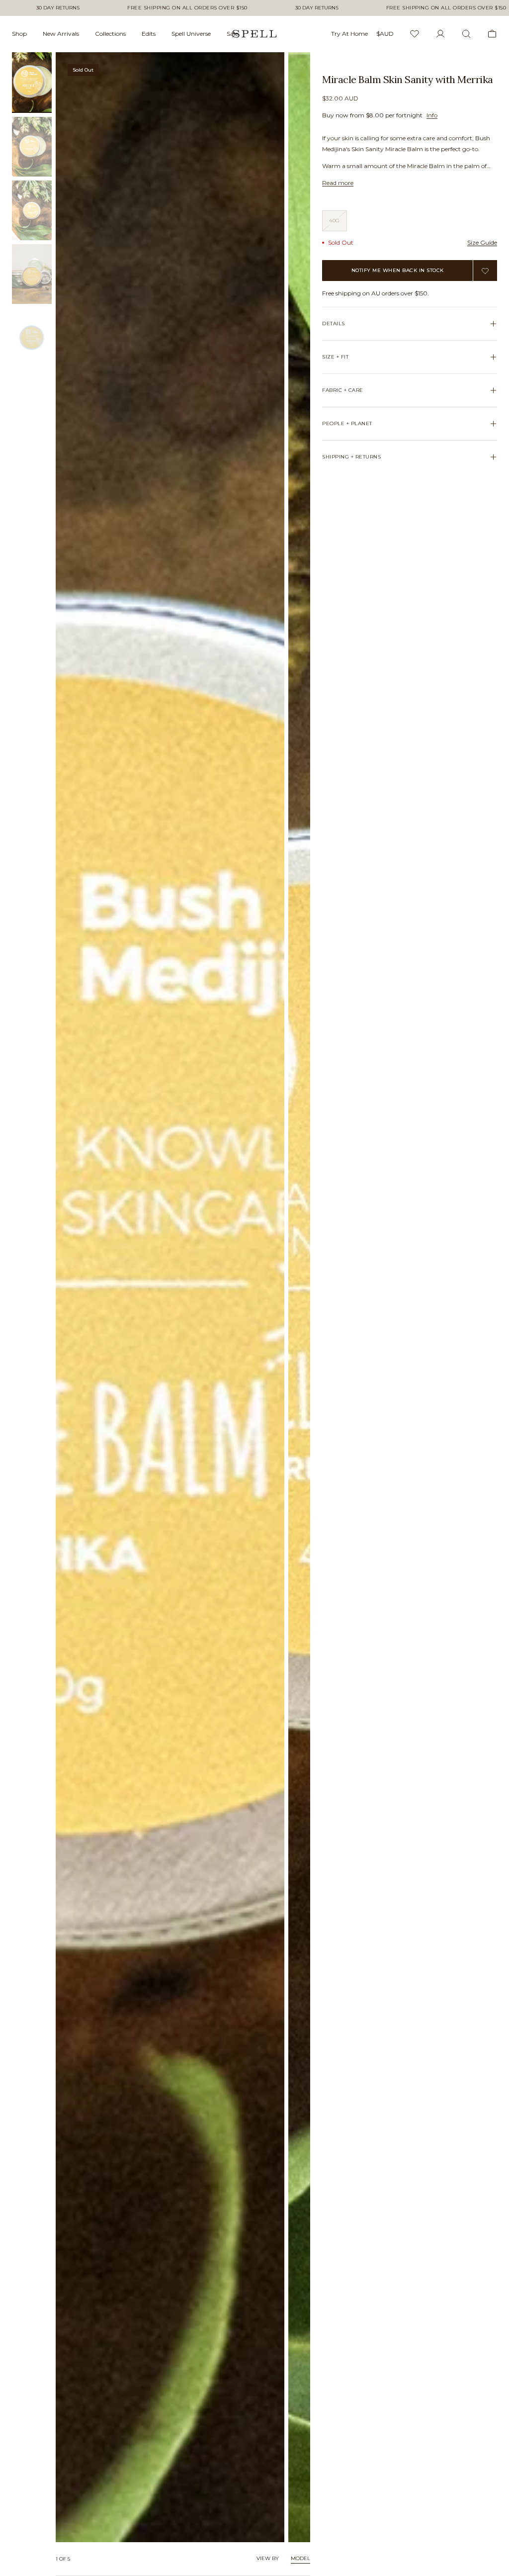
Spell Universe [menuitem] (191, 34)
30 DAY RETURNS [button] (58, 8)
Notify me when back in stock (398, 270)
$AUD (385, 34)
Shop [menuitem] (19, 34)
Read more (338, 183)
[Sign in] (440, 34)
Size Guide (482, 242)
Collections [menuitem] (110, 34)
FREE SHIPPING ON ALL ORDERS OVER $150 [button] (187, 8)
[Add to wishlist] (485, 271)
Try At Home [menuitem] (349, 34)
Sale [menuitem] (232, 34)
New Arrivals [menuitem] (61, 34)
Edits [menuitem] (149, 34)
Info (432, 115)
